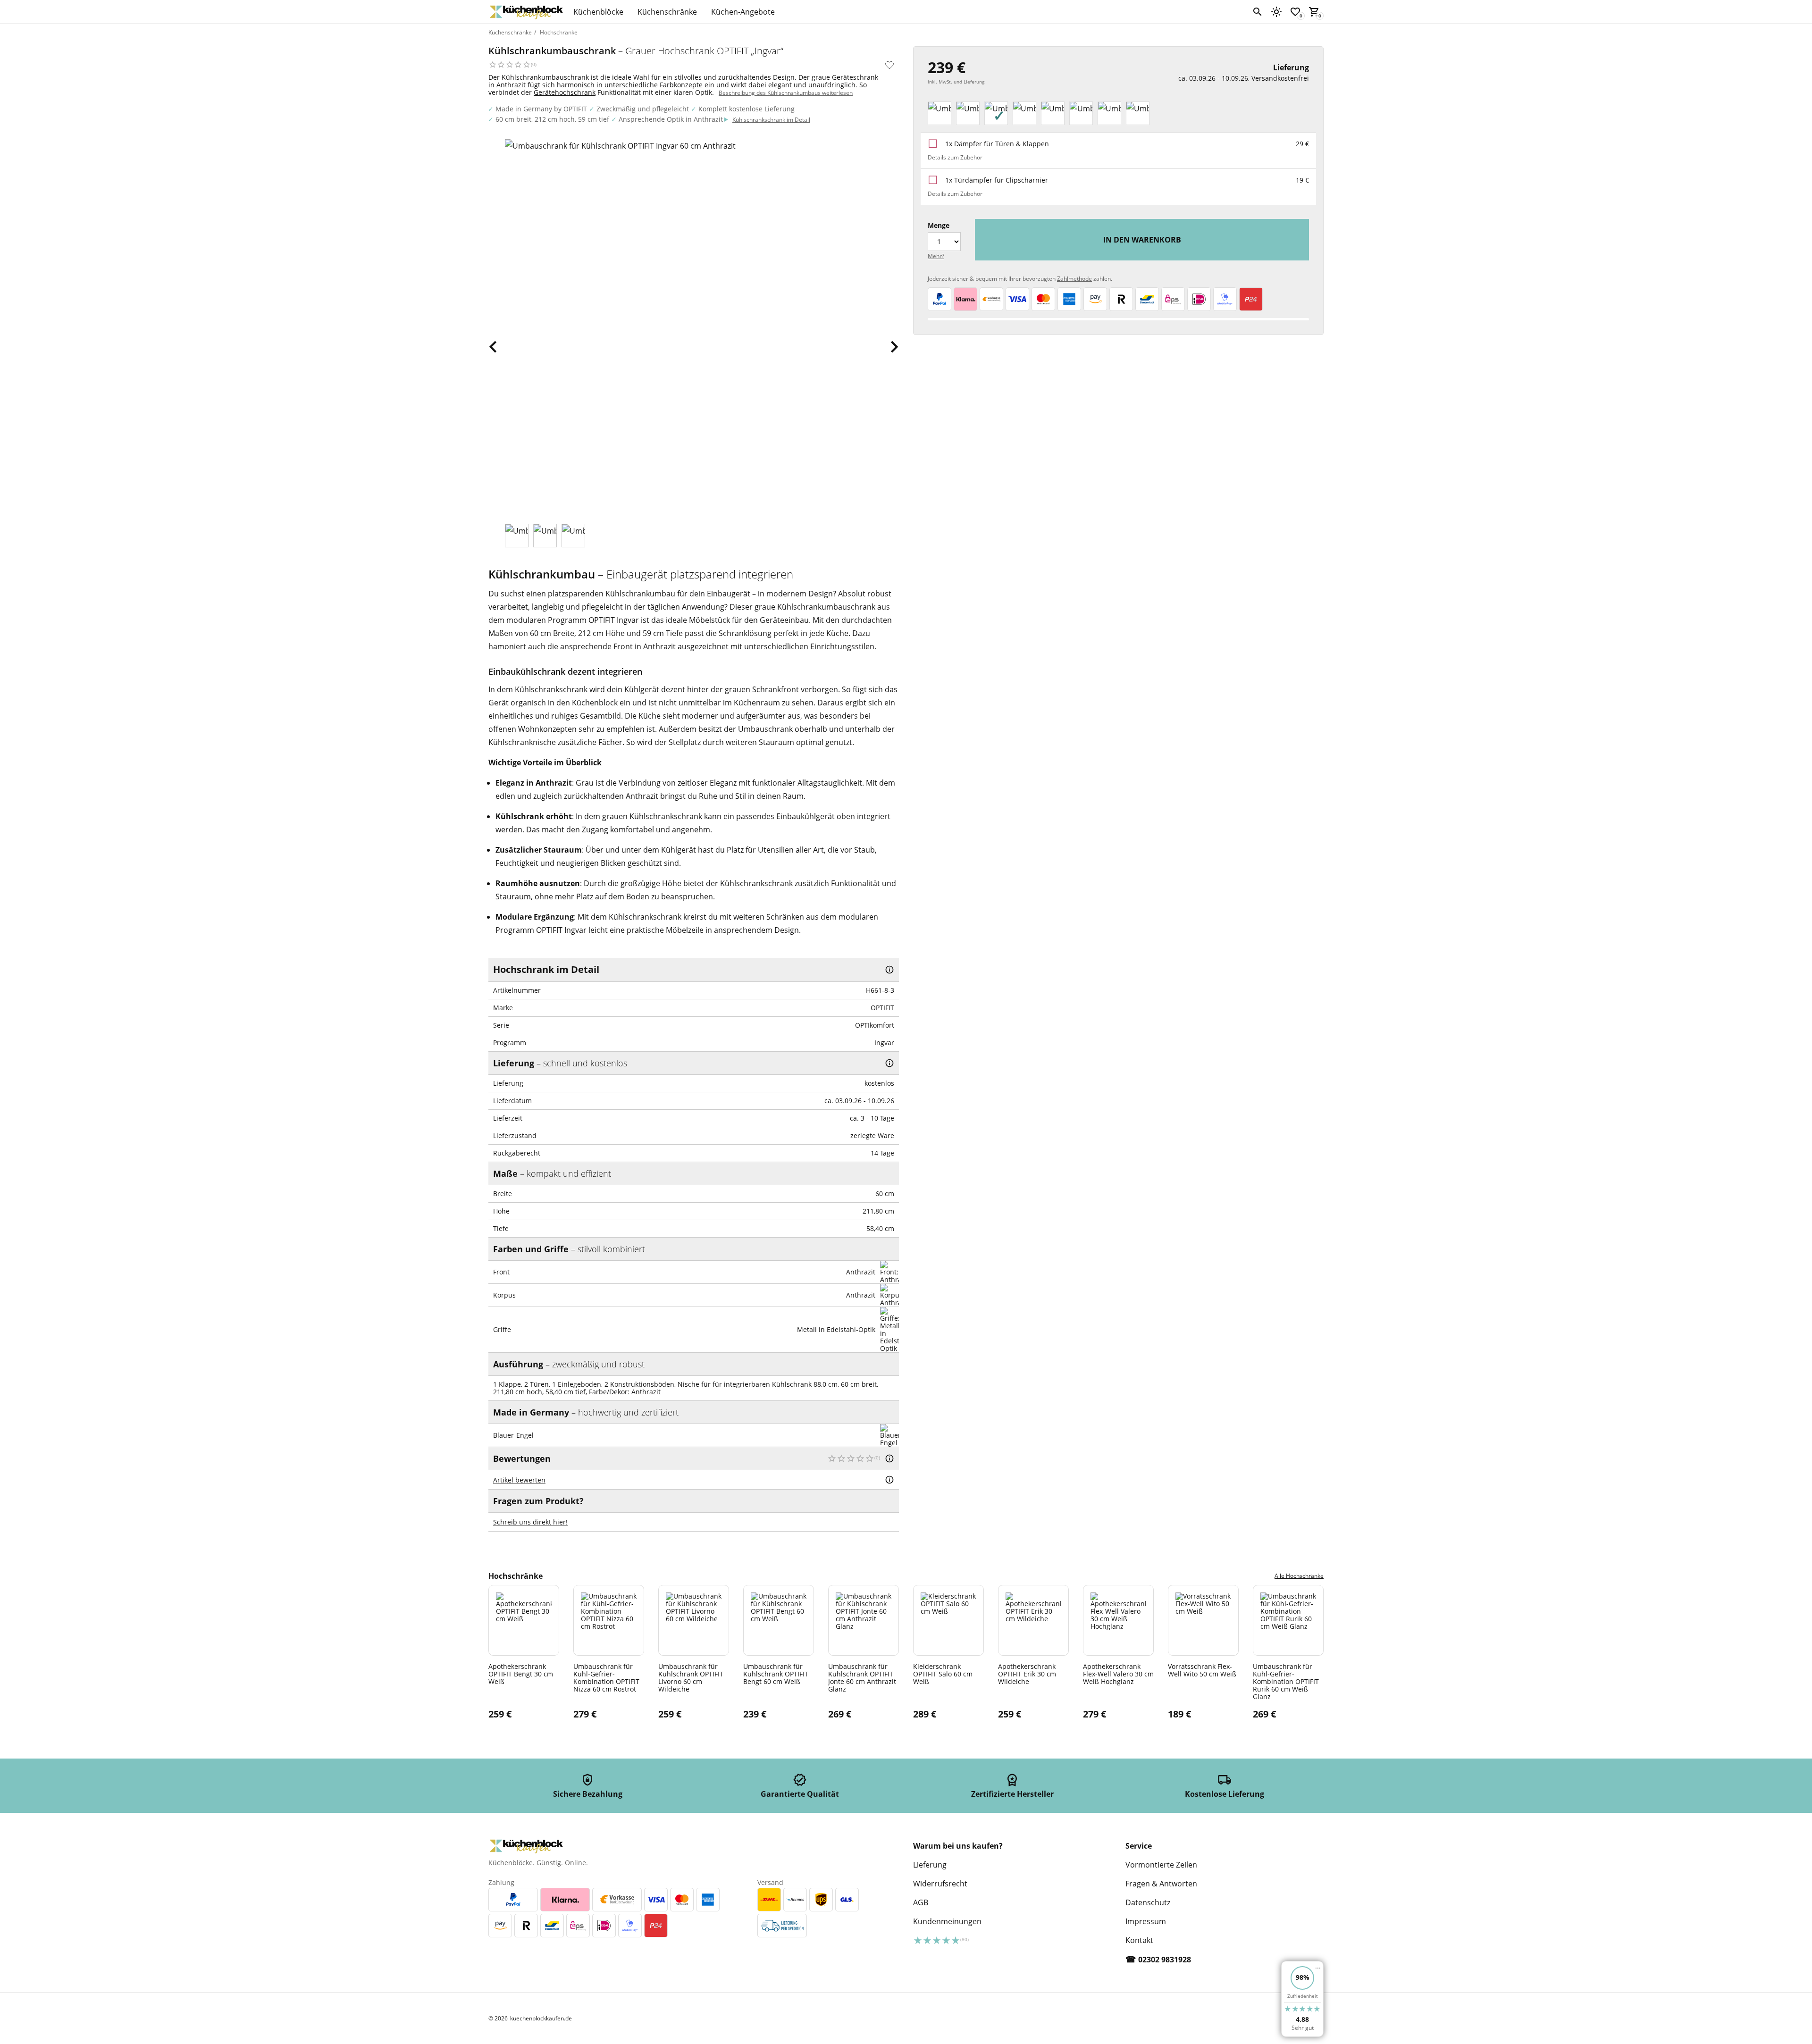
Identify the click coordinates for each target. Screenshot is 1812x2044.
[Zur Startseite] (526, 12)
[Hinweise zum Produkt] (889, 970)
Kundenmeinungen (947, 1921)
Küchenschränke (667, 12)
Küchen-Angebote (743, 12)
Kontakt (1139, 1940)
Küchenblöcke (598, 12)
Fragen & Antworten (1161, 1884)
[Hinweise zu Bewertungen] (889, 1458)
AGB (921, 1902)
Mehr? (936, 256)
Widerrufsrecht (940, 1884)
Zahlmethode (1074, 279)
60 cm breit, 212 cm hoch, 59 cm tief (552, 119)
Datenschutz (1148, 1902)
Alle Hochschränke (1299, 1576)
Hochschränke (559, 32)
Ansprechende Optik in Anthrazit (671, 119)
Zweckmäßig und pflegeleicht (643, 109)
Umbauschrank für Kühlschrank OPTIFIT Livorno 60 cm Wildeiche (691, 1677)
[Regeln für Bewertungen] (889, 1480)
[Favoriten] (889, 65)
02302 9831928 (1165, 1960)
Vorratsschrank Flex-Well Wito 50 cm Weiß (1202, 1670)
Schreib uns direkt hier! (530, 1522)
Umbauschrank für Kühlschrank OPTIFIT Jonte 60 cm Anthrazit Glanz (862, 1677)
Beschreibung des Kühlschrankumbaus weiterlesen (786, 93)
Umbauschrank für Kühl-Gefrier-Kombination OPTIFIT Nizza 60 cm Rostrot (606, 1677)
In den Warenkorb (1142, 240)
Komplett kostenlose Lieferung (747, 109)
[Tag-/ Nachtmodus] (1276, 12)
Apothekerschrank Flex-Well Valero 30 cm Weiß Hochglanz (1118, 1674)
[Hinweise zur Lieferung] (889, 1063)
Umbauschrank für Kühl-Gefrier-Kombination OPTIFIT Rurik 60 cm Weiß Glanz (1286, 1681)
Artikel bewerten (519, 1480)
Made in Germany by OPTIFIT (541, 109)
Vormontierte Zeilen (1161, 1865)
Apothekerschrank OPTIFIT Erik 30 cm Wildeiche (1027, 1674)
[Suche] (1258, 12)
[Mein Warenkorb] (1314, 12)
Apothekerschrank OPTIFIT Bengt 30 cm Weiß (521, 1674)
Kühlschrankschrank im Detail (771, 120)
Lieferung (930, 1865)
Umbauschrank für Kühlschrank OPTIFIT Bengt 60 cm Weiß (776, 1674)
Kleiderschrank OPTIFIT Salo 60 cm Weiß (943, 1674)
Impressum (1146, 1921)
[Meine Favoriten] (1295, 12)
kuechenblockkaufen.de (541, 2019)
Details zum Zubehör (955, 157)
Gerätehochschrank (565, 92)
